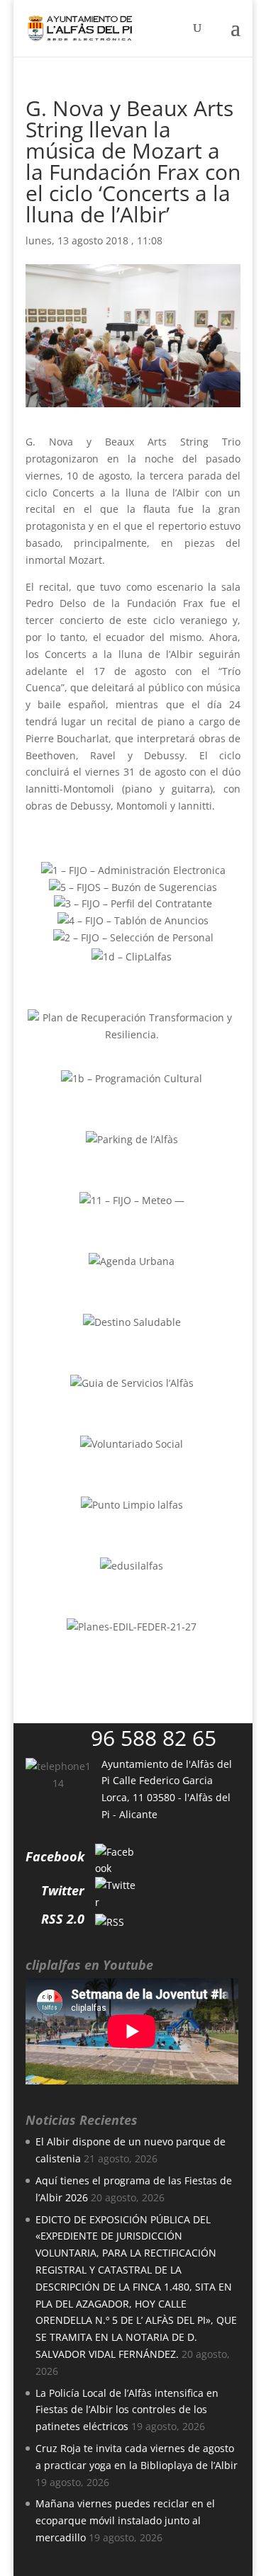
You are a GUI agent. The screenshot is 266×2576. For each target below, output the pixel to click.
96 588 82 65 (154, 1738)
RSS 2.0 (63, 1919)
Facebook (55, 1856)
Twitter (63, 1890)
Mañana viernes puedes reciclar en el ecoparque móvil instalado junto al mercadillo (125, 2520)
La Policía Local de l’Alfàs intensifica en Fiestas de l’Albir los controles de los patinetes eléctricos (127, 2410)
